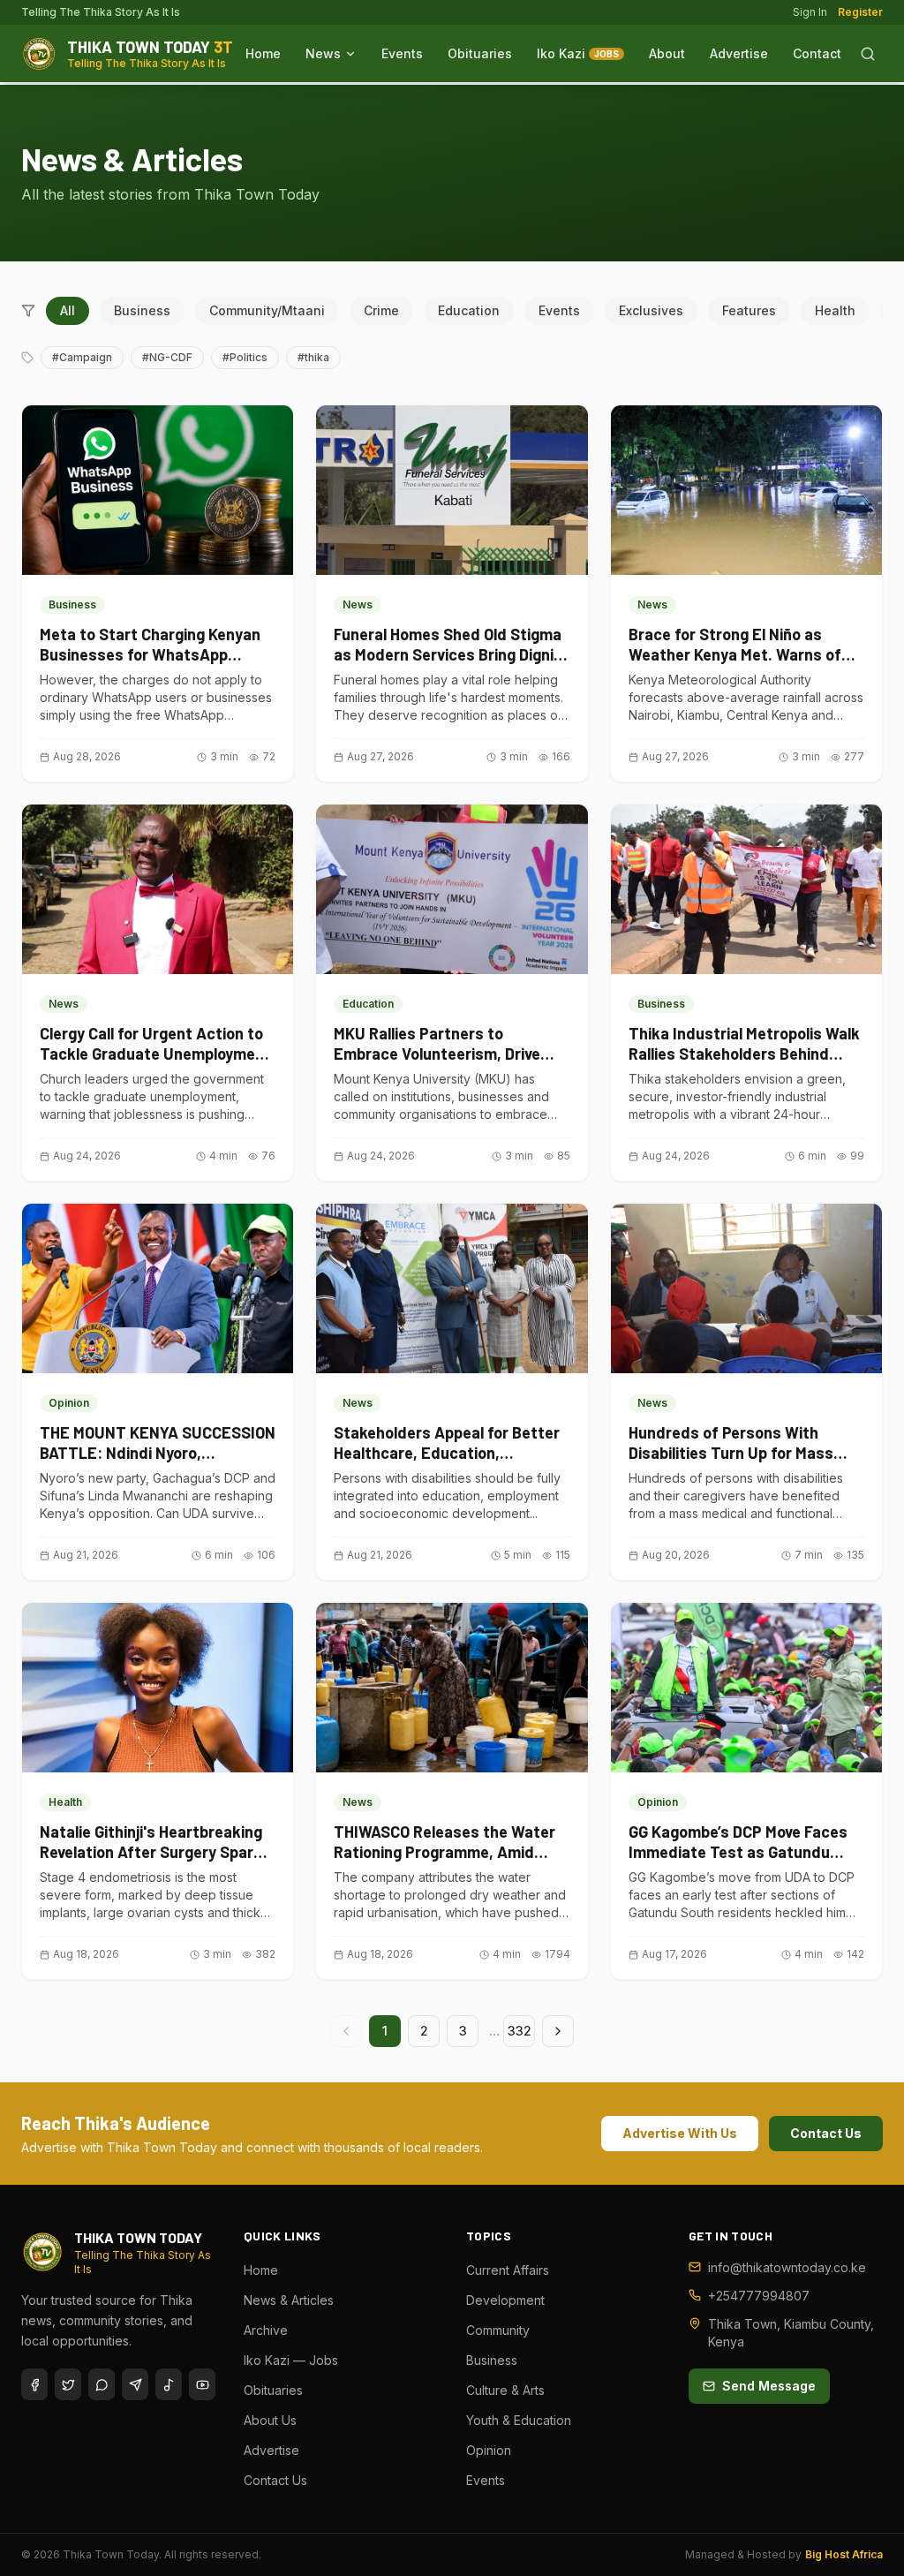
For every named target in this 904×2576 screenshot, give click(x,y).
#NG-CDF (167, 357)
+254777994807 (759, 2296)
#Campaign (82, 357)
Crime (381, 310)
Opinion (489, 2450)
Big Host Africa (844, 2554)
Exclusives (651, 310)
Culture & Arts (505, 2390)
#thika (313, 357)
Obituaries (480, 53)
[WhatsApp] (102, 2384)
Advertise (739, 53)
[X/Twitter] (68, 2384)
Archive (266, 2330)
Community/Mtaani (267, 310)
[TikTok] (169, 2384)
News (323, 53)
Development (505, 2300)
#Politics (245, 357)
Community (498, 2330)
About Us (270, 2420)
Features (749, 310)
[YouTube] (202, 2384)
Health (835, 310)
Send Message (769, 2386)
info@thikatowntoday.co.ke (787, 2267)
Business (142, 310)
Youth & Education (519, 2420)
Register (860, 12)
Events (402, 53)
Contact (817, 53)
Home (263, 53)
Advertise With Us (680, 2133)
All (68, 310)
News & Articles (289, 2300)
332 (520, 2031)
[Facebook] (34, 2384)
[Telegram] (135, 2384)
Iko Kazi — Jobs (291, 2360)
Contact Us (826, 2133)
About (667, 53)
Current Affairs (508, 2270)
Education (469, 310)
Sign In (810, 12)
